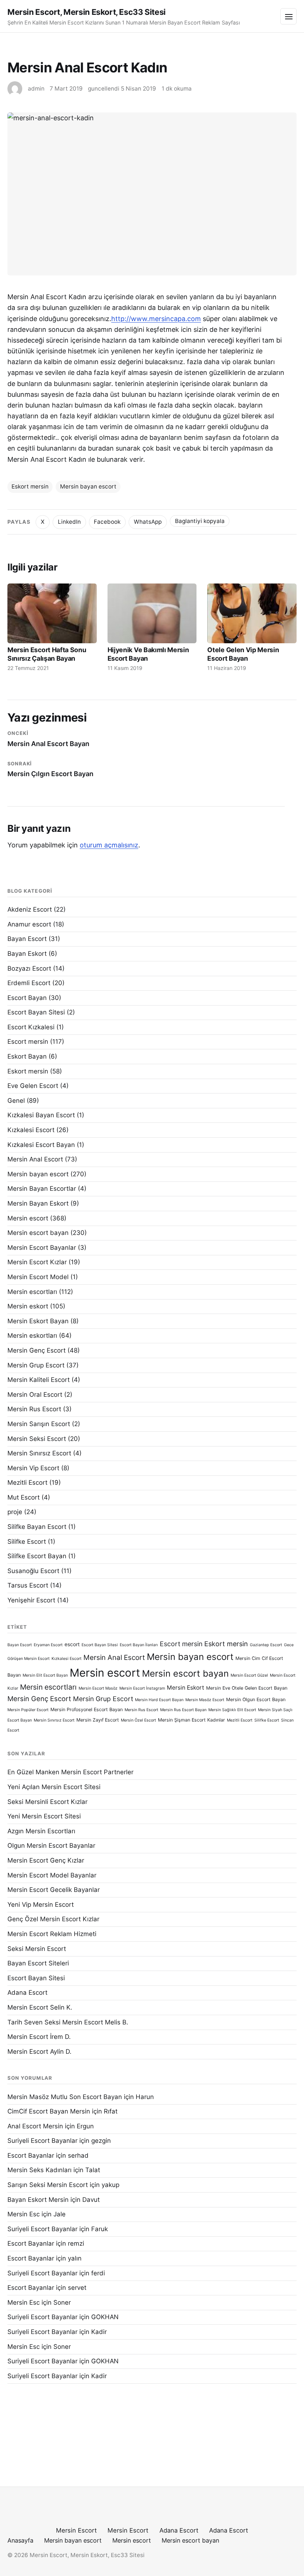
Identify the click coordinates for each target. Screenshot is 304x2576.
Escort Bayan (27, 998)
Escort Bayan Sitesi (36, 1012)
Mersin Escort (76, 2530)
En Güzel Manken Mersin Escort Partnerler (70, 1772)
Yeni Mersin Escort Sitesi (44, 1816)
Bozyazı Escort (29, 968)
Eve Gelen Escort (33, 1086)
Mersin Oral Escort (35, 1395)
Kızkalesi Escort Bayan (41, 1145)
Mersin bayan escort (88, 486)
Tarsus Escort (28, 1585)
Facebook (107, 522)
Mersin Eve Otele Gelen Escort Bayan (247, 1688)
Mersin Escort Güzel (249, 1675)
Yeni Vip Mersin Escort (41, 1905)
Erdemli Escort (29, 983)
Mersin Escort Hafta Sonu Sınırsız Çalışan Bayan (47, 654)
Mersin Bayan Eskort (38, 1203)
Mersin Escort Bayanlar (42, 1248)
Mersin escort (28, 1218)
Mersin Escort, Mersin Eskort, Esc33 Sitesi (87, 12)
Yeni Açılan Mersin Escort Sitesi (54, 1787)
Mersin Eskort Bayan (38, 1321)
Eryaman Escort (48, 1645)
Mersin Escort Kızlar (37, 1262)
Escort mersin (28, 1042)
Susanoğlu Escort (33, 1571)
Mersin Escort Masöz (98, 1688)
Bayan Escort (27, 939)
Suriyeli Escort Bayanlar (42, 2141)
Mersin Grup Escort (36, 1365)
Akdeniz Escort (30, 909)
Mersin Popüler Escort (28, 1710)
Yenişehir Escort (31, 1600)
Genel (16, 1101)
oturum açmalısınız (109, 845)
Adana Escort (27, 1993)
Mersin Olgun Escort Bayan (256, 1699)
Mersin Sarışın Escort (39, 1424)
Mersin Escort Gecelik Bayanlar (54, 1890)
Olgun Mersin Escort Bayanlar (51, 1846)
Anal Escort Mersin (35, 2126)
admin (36, 89)
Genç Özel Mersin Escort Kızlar (53, 1919)
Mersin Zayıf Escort (98, 1720)
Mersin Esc (24, 2214)
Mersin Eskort (186, 1688)
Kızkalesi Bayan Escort (41, 1115)
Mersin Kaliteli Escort (39, 1380)
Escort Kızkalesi (31, 1027)
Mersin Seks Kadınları (39, 2170)
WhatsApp (148, 522)
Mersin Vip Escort (33, 1468)
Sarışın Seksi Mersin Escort (48, 2185)
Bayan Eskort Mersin (38, 2200)
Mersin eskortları (32, 1336)
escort (72, 1644)
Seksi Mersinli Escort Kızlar (47, 1802)
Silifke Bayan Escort (37, 1527)
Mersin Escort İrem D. (39, 2037)
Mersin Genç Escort (37, 1350)
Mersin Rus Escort (34, 1409)
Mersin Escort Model (38, 1277)
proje (15, 1512)
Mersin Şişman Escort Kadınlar (191, 1720)
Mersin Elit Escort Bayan (45, 1675)
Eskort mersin (30, 486)
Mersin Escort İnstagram (142, 1688)
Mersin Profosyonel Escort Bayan (87, 1709)
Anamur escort (29, 924)
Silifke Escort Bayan (37, 1556)
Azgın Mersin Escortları (41, 1831)
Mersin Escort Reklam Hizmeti (52, 1934)
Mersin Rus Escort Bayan (183, 1710)
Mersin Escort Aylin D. (39, 2052)
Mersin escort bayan (38, 1233)
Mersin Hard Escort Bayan (159, 1700)
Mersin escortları (32, 1292)
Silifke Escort (27, 1542)
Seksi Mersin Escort (37, 1949)
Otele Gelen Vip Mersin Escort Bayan (243, 654)
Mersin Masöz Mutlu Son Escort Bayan (65, 2097)
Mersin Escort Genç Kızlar (46, 1860)
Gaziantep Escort (266, 1645)
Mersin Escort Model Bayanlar (52, 1875)
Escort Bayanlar (31, 2155)
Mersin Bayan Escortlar (42, 1189)
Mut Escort (24, 1497)
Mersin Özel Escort (138, 1720)
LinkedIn (69, 522)
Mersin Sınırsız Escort (39, 1453)
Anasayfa (20, 2540)
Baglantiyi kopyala (200, 521)
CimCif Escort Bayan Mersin (49, 2111)
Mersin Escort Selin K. (40, 2007)
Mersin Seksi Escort (37, 1439)
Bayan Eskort (27, 954)
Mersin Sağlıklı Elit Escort (232, 1710)
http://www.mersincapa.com (156, 319)
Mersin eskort (28, 1306)
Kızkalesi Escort (31, 1130)
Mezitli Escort (27, 1482)
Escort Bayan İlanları (139, 1645)
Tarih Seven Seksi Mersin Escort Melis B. (68, 2022)
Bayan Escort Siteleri (38, 1963)
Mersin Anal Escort (35, 1159)
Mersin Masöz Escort (205, 1700)
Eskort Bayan (27, 1056)
